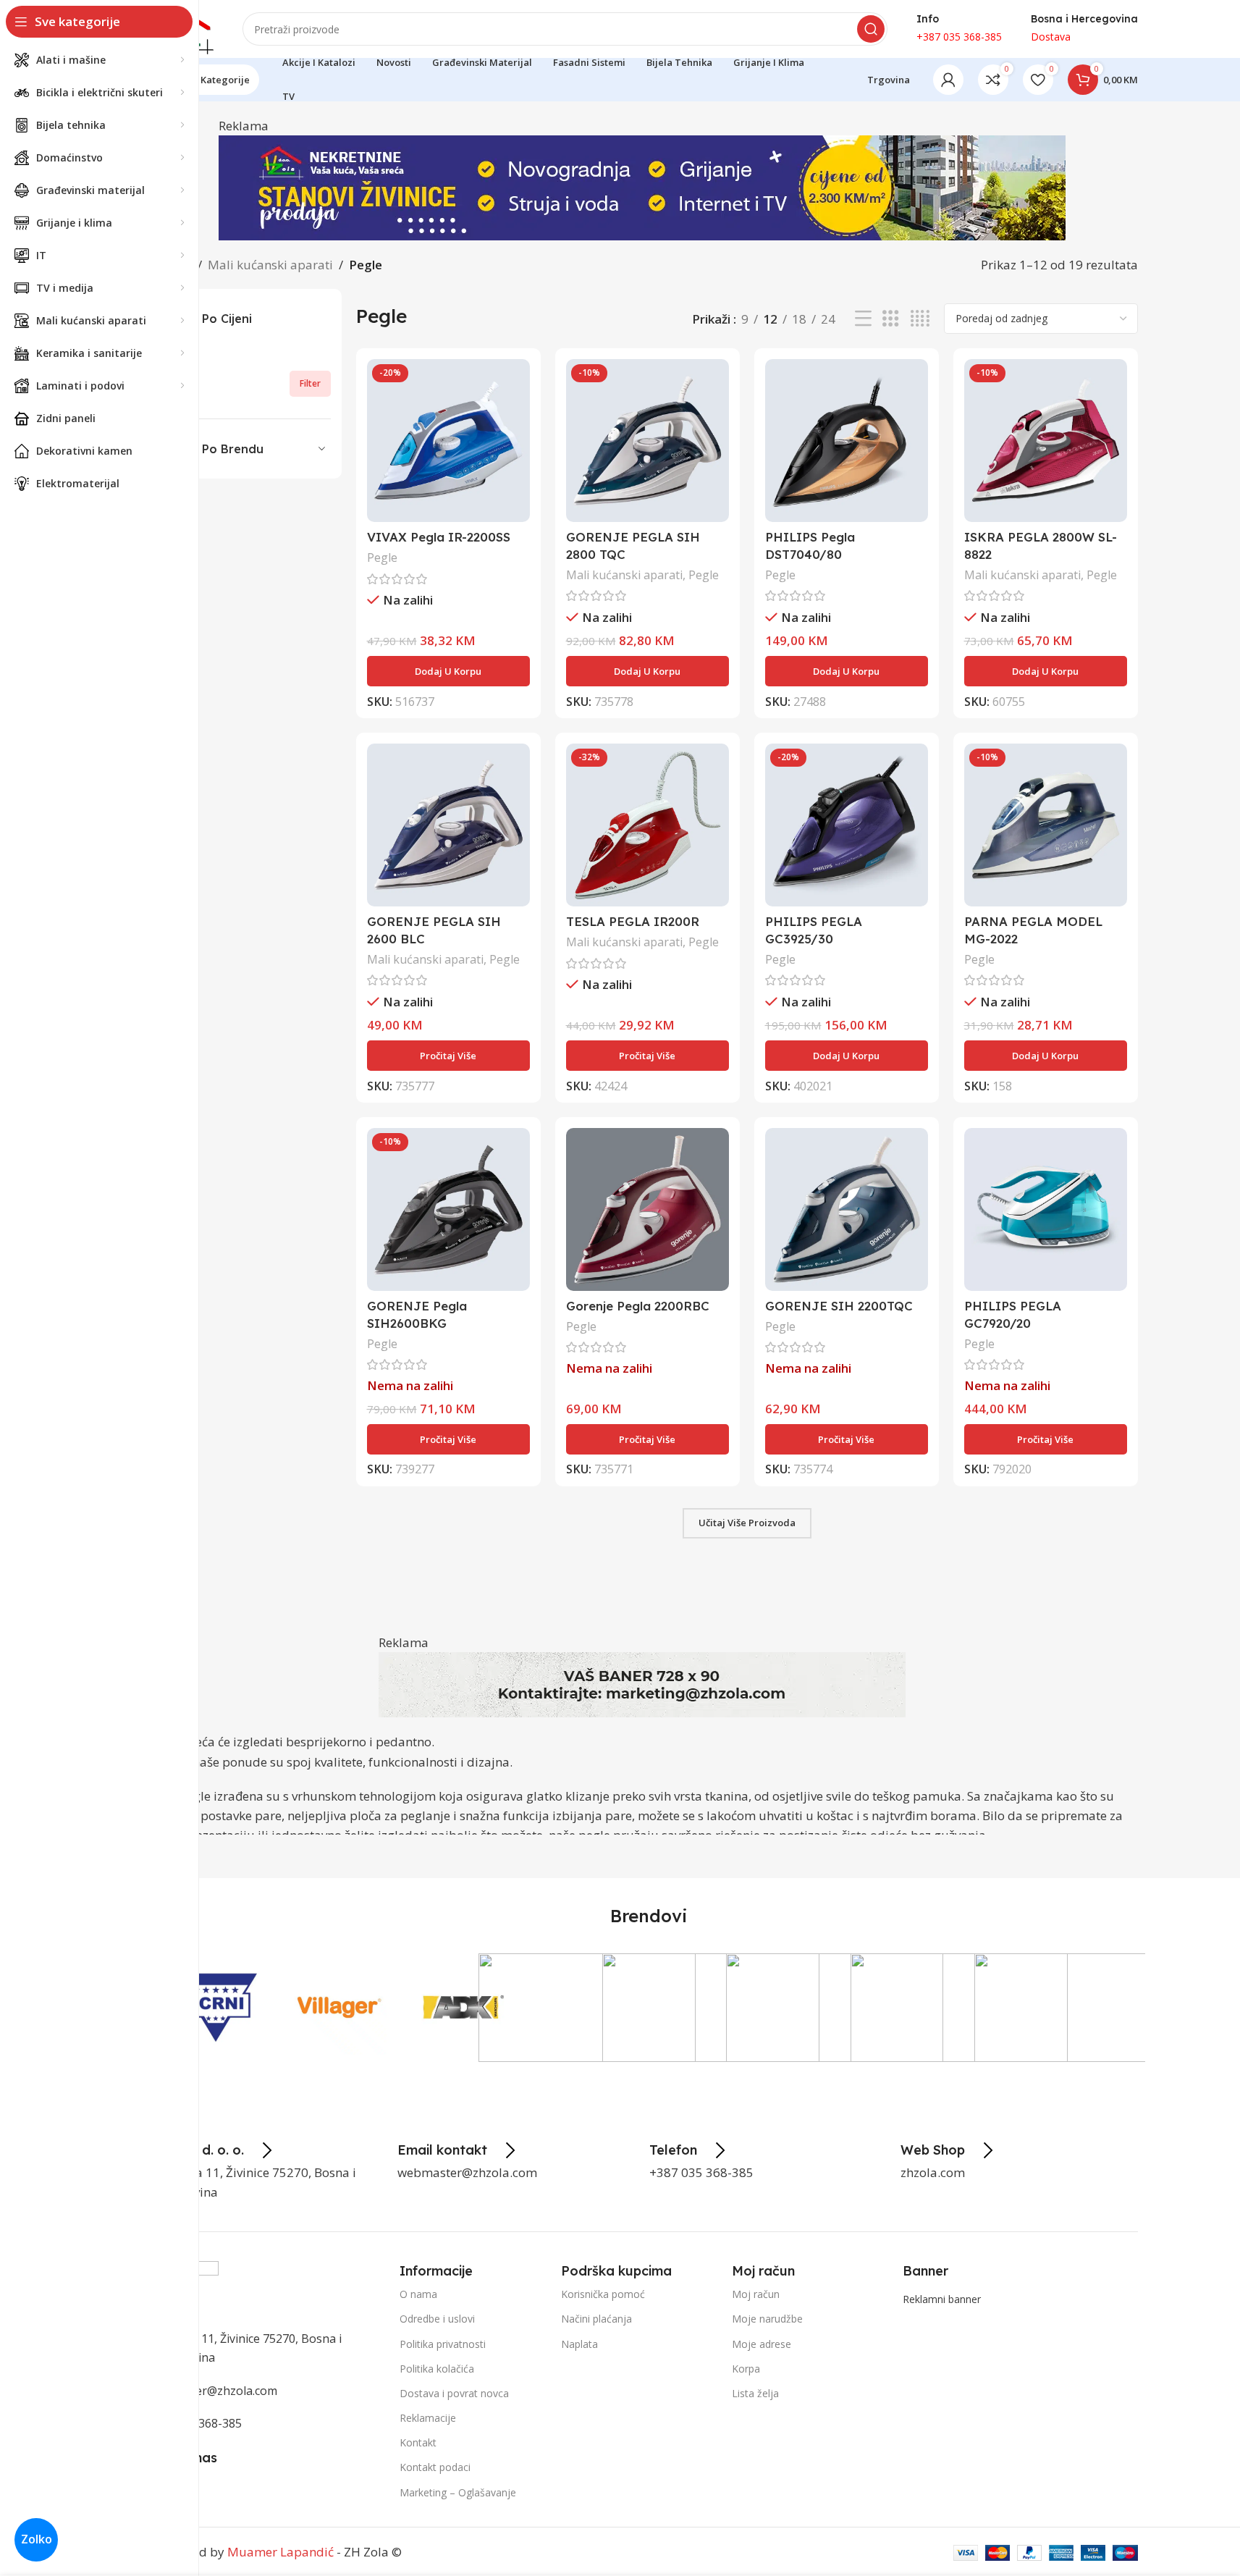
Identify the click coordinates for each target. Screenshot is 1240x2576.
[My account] (948, 80)
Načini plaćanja (596, 2319)
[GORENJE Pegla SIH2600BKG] (448, 1209)
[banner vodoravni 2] (642, 186)
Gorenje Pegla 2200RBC (638, 1306)
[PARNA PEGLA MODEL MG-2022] (1046, 825)
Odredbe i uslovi (437, 2319)
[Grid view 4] (920, 319)
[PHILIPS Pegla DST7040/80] (847, 441)
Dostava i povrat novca (454, 2393)
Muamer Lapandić (281, 2552)
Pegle (382, 557)
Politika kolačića (437, 2368)
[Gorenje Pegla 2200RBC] (648, 1209)
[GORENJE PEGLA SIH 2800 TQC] (648, 441)
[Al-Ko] (711, 2008)
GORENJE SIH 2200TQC (839, 1306)
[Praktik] (587, 2008)
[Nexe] (835, 2008)
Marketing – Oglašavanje (458, 2492)
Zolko (37, 2539)
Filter (310, 383)
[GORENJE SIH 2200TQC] (847, 1209)
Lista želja (755, 2393)
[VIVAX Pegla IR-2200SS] (448, 441)
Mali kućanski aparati (270, 265)
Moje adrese (762, 2343)
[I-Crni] (215, 2008)
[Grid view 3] (891, 319)
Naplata (579, 2343)
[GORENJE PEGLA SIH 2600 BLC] (448, 825)
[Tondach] (959, 2008)
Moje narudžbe (767, 2319)
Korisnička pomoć (603, 2294)
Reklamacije (428, 2418)
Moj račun (756, 2294)
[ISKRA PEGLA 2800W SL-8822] (1046, 441)
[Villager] (339, 2008)
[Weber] (1083, 2008)
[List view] (863, 319)
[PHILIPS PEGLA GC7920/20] (1046, 1209)
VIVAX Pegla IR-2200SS (439, 537)
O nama (418, 2294)
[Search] (871, 29)
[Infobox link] (211, 2150)
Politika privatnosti (443, 2343)
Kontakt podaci (435, 2467)
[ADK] (463, 2008)
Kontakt (418, 2442)
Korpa (746, 2368)
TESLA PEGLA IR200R (633, 921)
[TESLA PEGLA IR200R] (648, 825)
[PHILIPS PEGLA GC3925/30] (847, 825)
